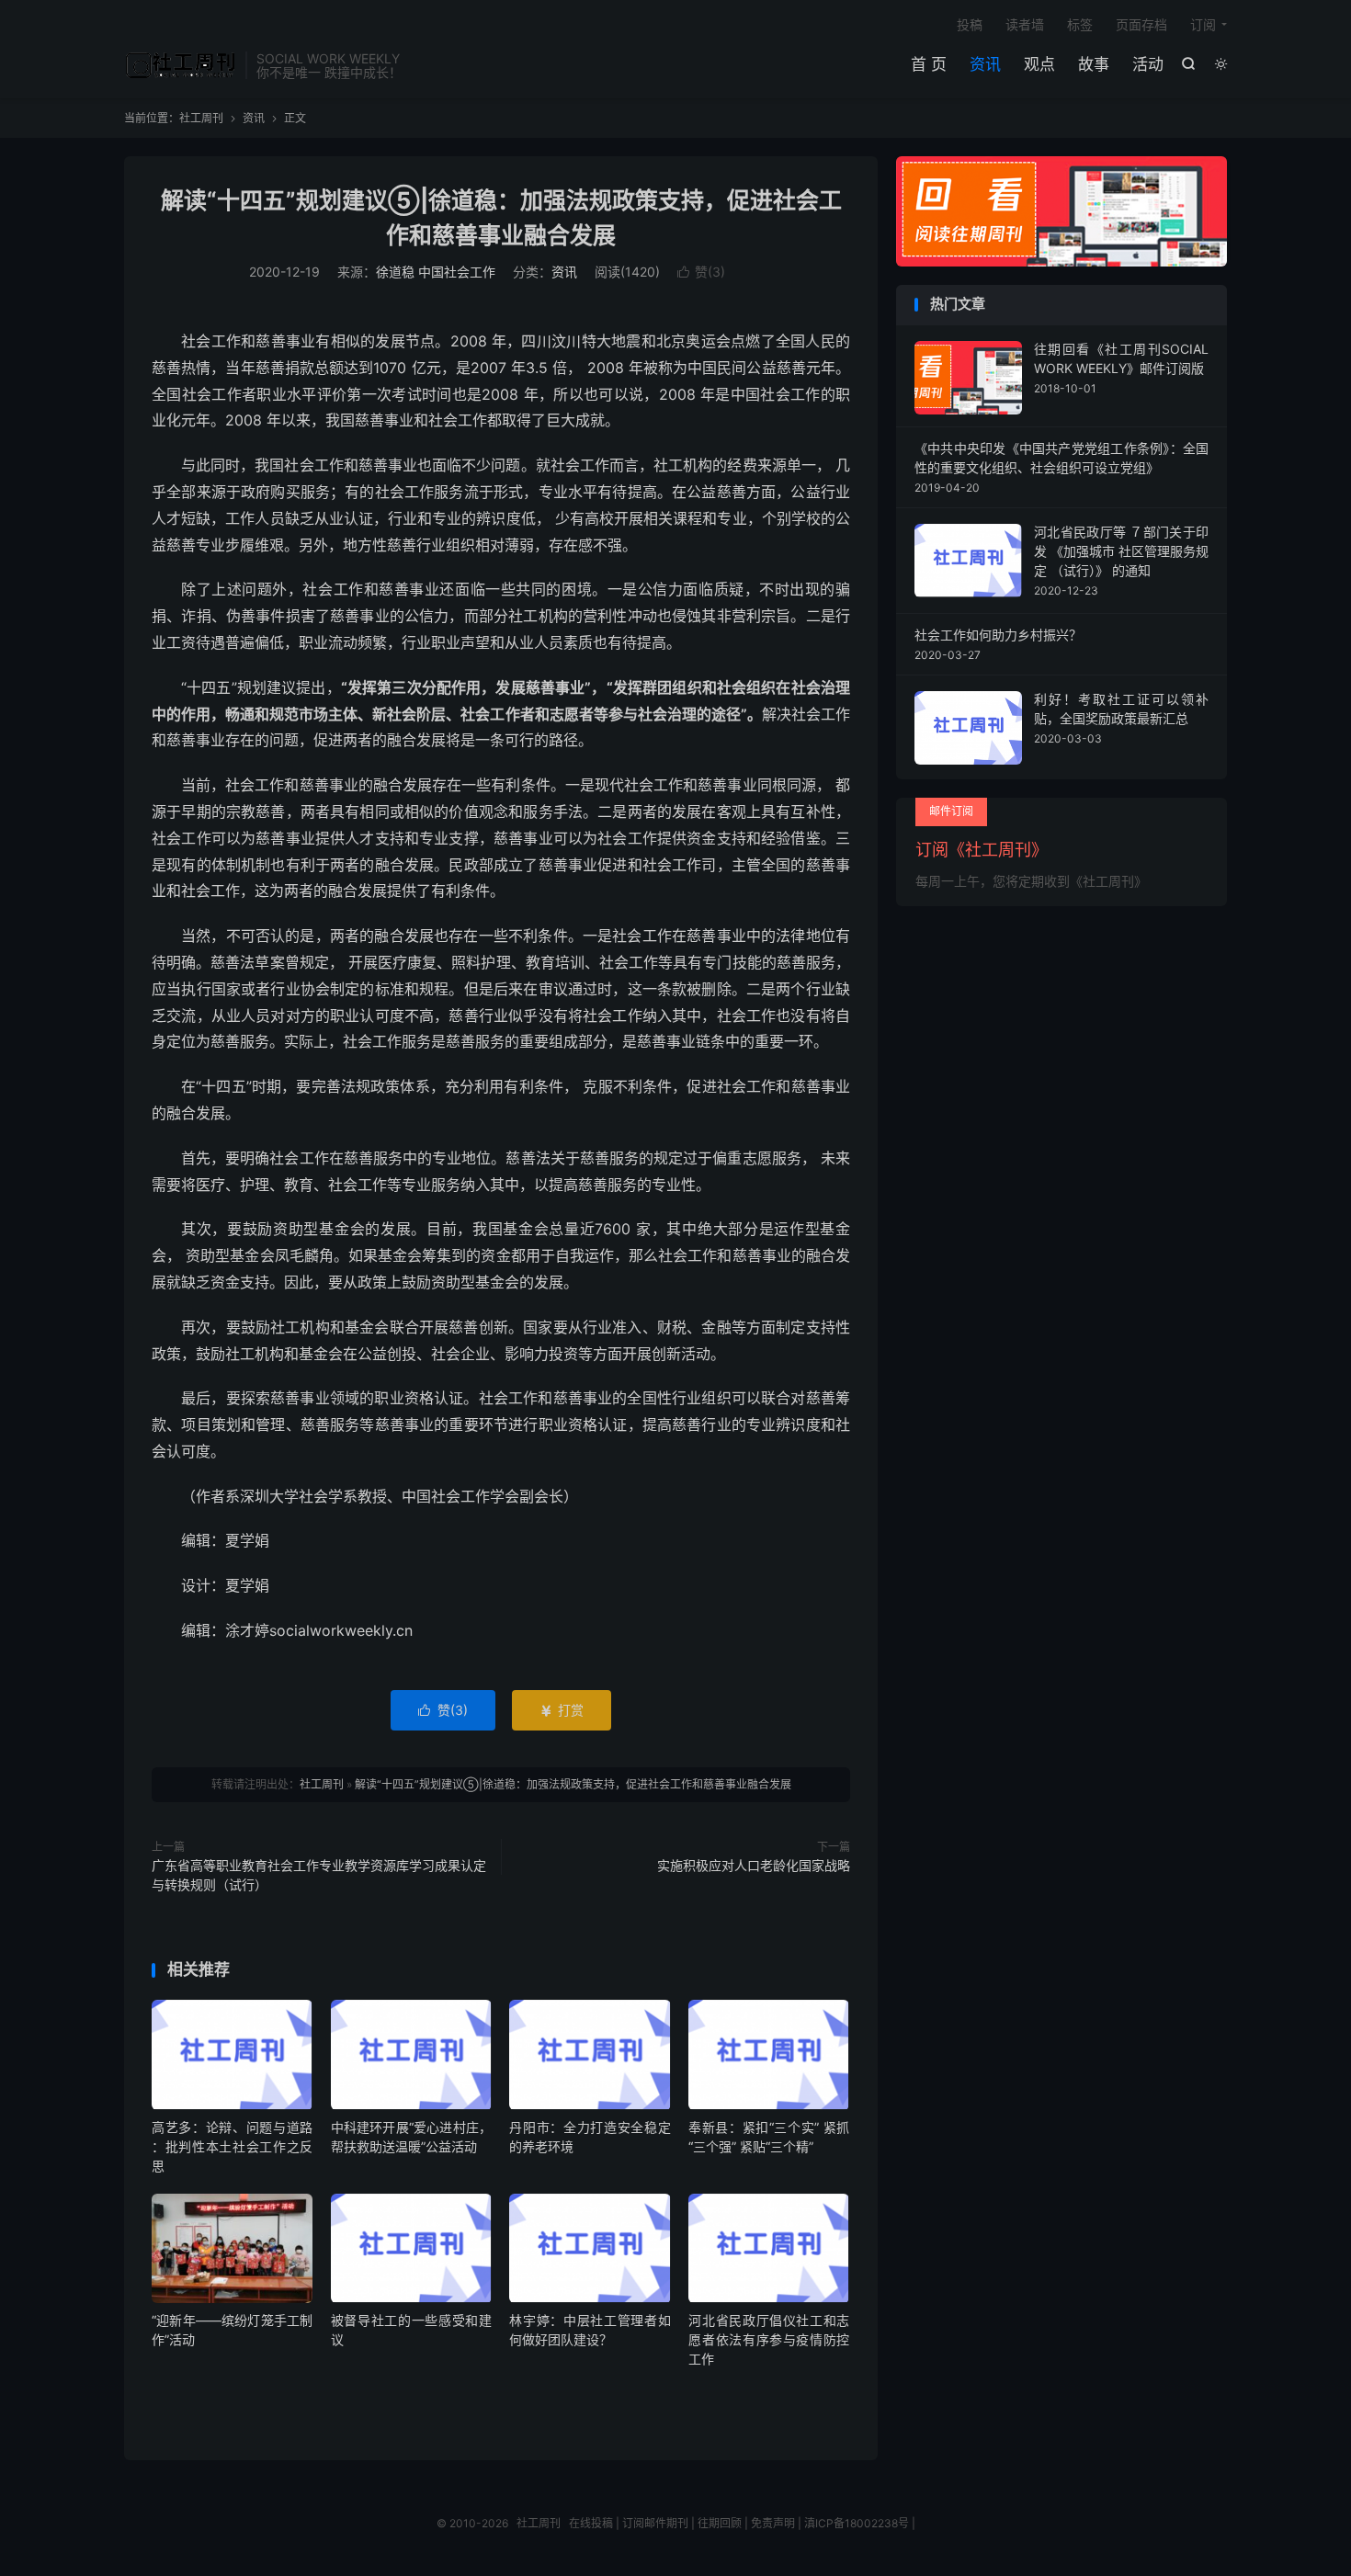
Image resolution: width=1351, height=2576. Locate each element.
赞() (701, 272)
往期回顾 (720, 2523)
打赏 (562, 1710)
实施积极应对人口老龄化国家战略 (754, 1865)
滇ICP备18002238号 (857, 2523)
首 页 (929, 64)
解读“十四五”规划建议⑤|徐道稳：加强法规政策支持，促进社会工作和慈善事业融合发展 (573, 1784)
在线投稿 (591, 2523)
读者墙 (1025, 24)
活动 (1148, 64)
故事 (1094, 64)
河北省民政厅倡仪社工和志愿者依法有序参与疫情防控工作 (769, 2339)
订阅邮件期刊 (655, 2523)
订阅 (1203, 24)
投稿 (970, 24)
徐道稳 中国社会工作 (436, 272)
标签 (1080, 24)
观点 (1039, 64)
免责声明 (773, 2523)
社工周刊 (180, 65)
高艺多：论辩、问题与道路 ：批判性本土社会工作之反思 (232, 2146)
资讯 (985, 64)
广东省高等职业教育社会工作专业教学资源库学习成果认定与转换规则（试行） (319, 1875)
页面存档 (1141, 24)
